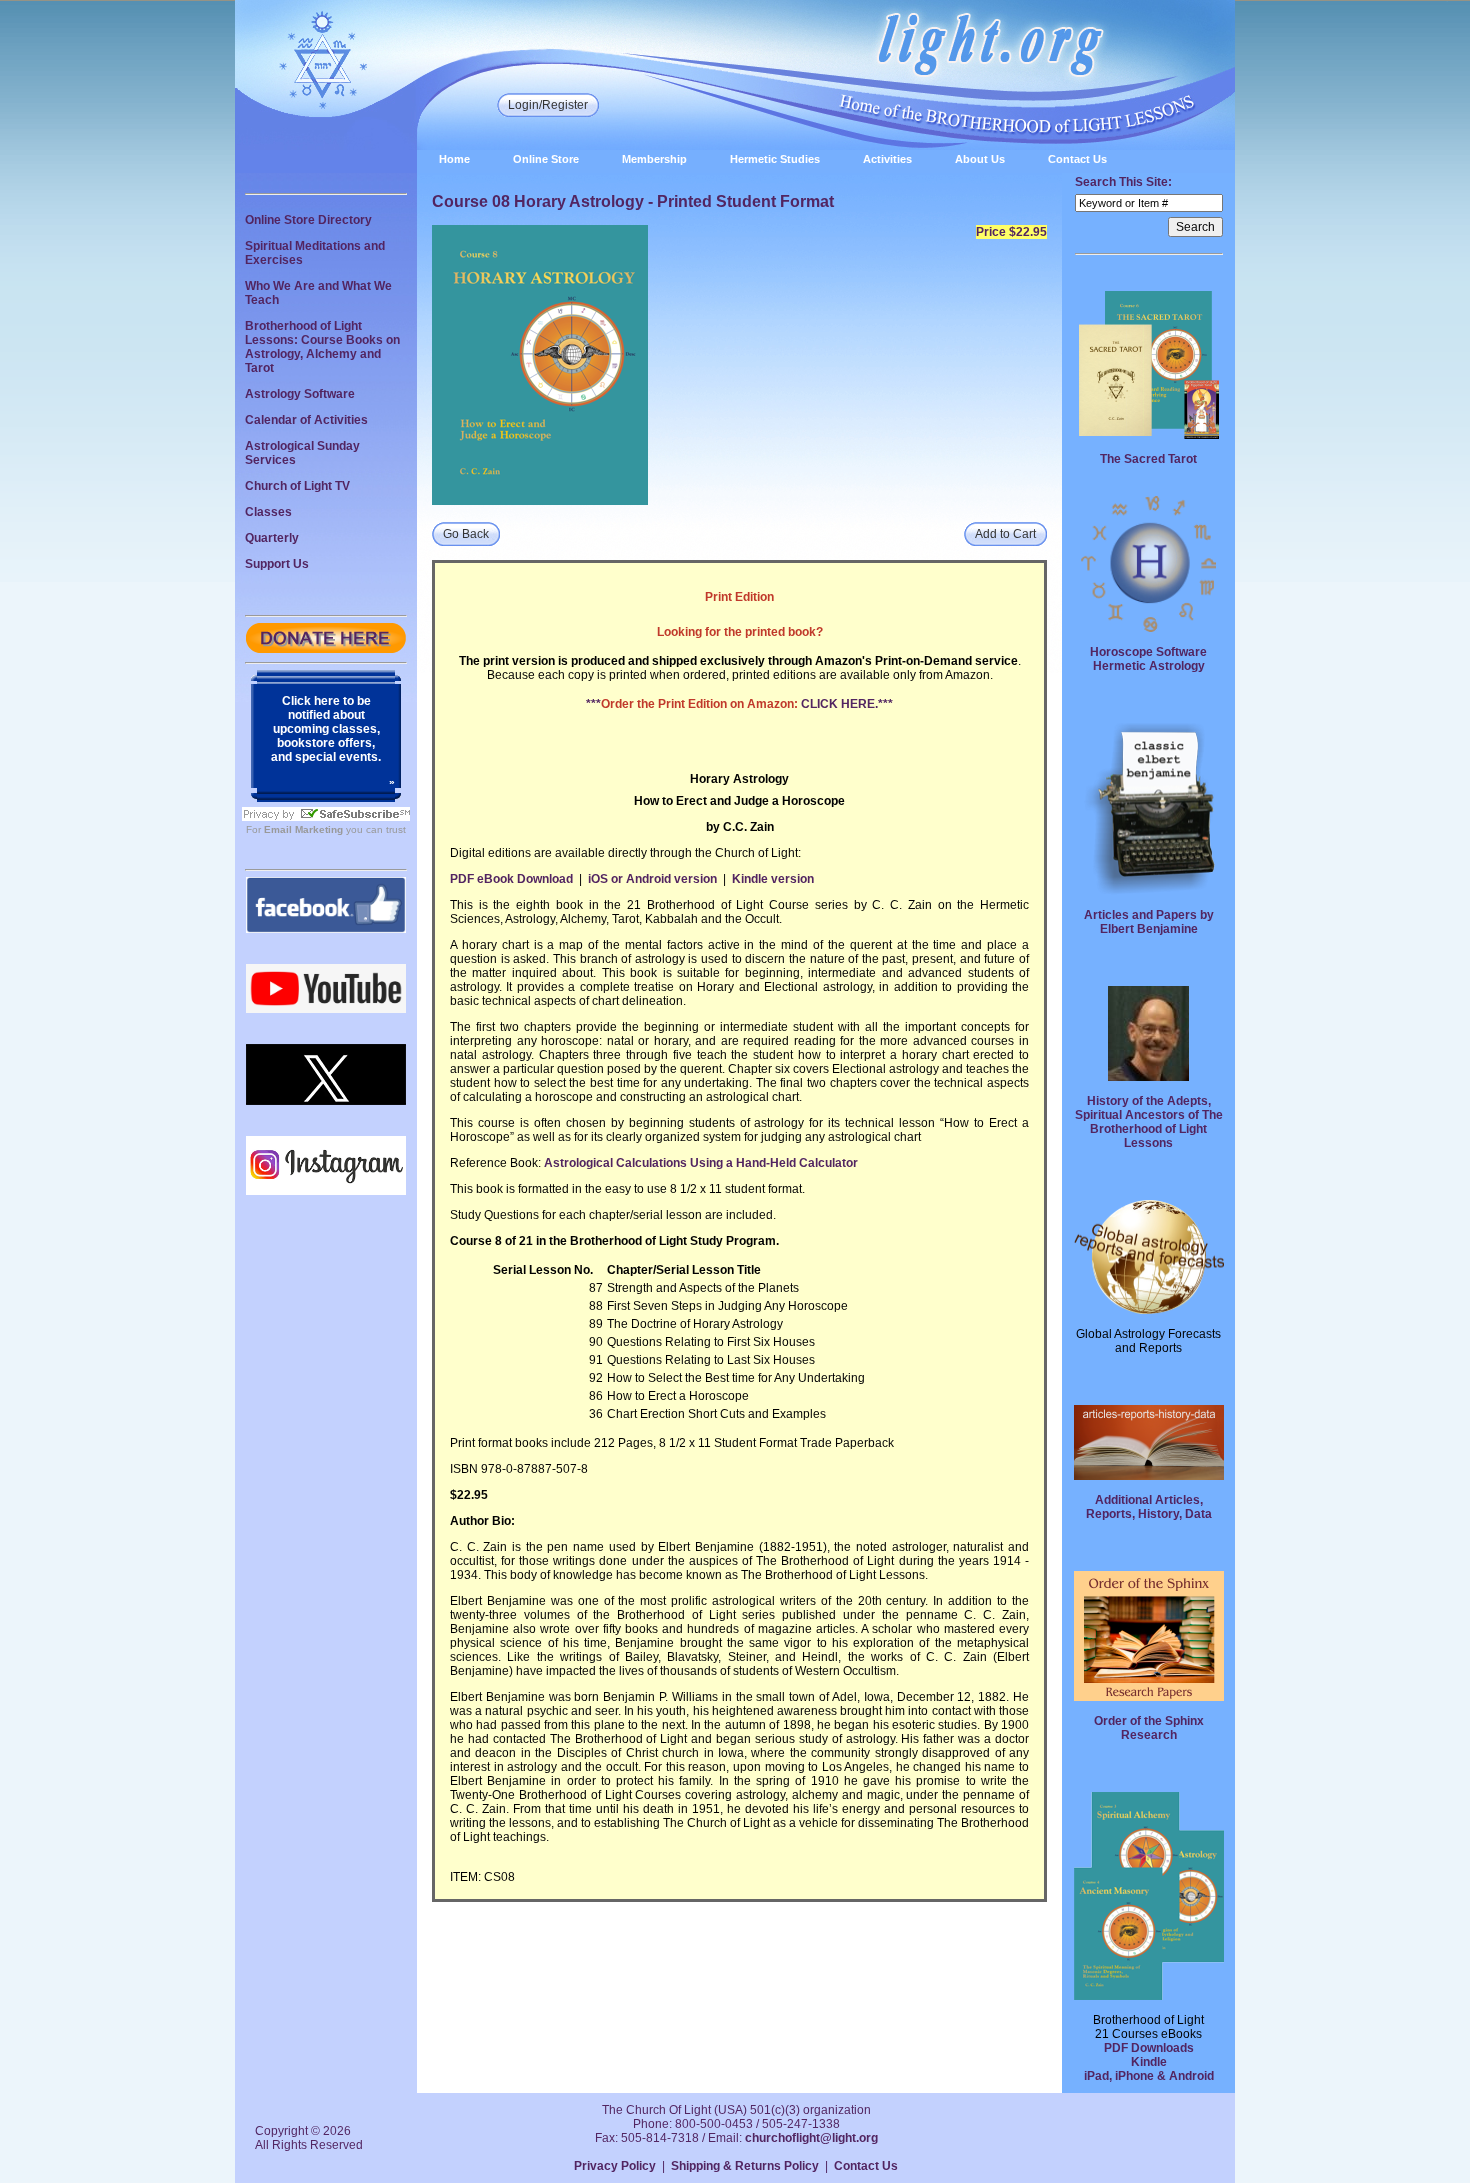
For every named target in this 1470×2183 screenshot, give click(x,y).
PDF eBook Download (511, 879)
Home (454, 159)
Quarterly (272, 538)
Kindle (1149, 2062)
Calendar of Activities (306, 420)
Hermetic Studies (775, 159)
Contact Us (1077, 159)
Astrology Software (300, 394)
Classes (268, 512)
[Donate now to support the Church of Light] (326, 649)
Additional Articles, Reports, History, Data (1149, 1507)
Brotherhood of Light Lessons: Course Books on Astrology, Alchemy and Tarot (322, 347)
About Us (980, 159)
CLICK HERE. (839, 704)
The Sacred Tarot (1148, 459)
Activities (887, 159)
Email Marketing (303, 829)
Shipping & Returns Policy (745, 2166)
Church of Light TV (297, 486)
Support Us (277, 564)
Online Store (546, 159)
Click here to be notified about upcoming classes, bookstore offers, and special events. (326, 729)
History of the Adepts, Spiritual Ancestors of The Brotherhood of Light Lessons (1149, 1122)
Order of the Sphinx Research (1149, 1728)
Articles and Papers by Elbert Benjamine (1149, 922)
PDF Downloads (1149, 2048)
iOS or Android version (652, 879)
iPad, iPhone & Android (1149, 2076)
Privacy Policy (615, 2166)
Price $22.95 (1011, 232)
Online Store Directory (308, 220)
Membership (654, 159)
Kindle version (773, 879)
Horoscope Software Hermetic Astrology (1148, 659)
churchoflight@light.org (811, 2138)
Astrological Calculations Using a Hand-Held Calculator (701, 1163)
